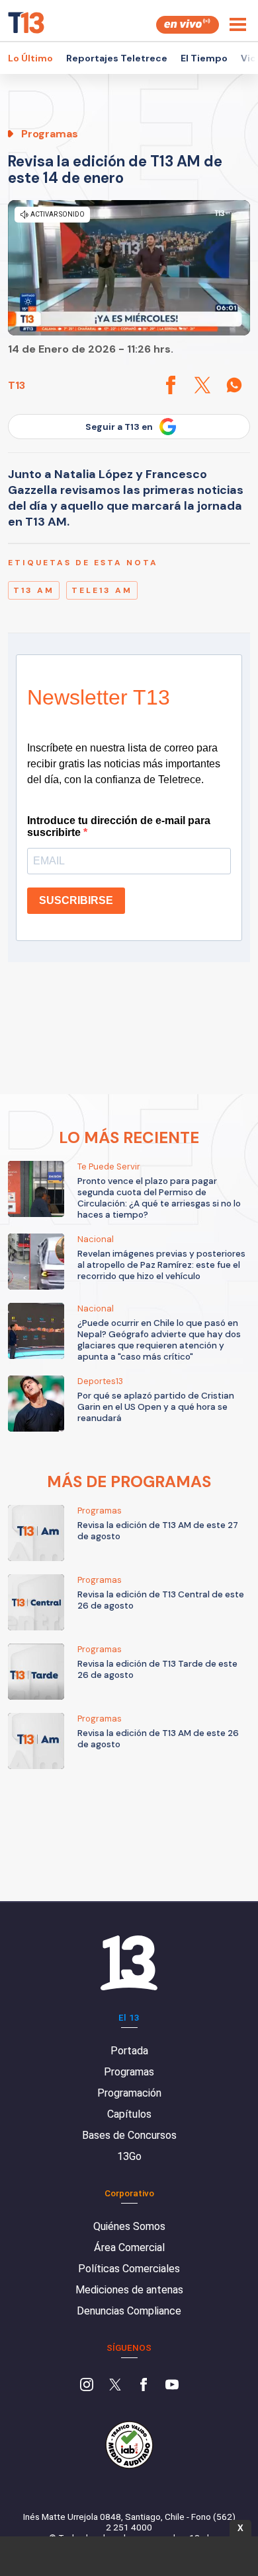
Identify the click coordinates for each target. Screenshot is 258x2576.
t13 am (34, 590)
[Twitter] (115, 2386)
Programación (129, 2093)
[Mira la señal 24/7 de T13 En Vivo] (188, 25)
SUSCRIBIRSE (76, 900)
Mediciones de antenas (129, 2290)
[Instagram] (87, 2386)
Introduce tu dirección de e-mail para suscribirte (119, 826)
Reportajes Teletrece (117, 58)
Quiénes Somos (129, 2226)
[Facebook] (144, 2386)
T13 (17, 385)
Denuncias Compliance (129, 2311)
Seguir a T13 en (119, 427)
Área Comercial (129, 2247)
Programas (129, 2072)
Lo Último (30, 58)
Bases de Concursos (129, 2135)
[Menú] (238, 24)
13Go (129, 2156)
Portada (129, 2051)
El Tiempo (204, 58)
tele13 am (102, 590)
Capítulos (129, 2114)
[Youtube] (172, 2386)
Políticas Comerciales (129, 2269)
